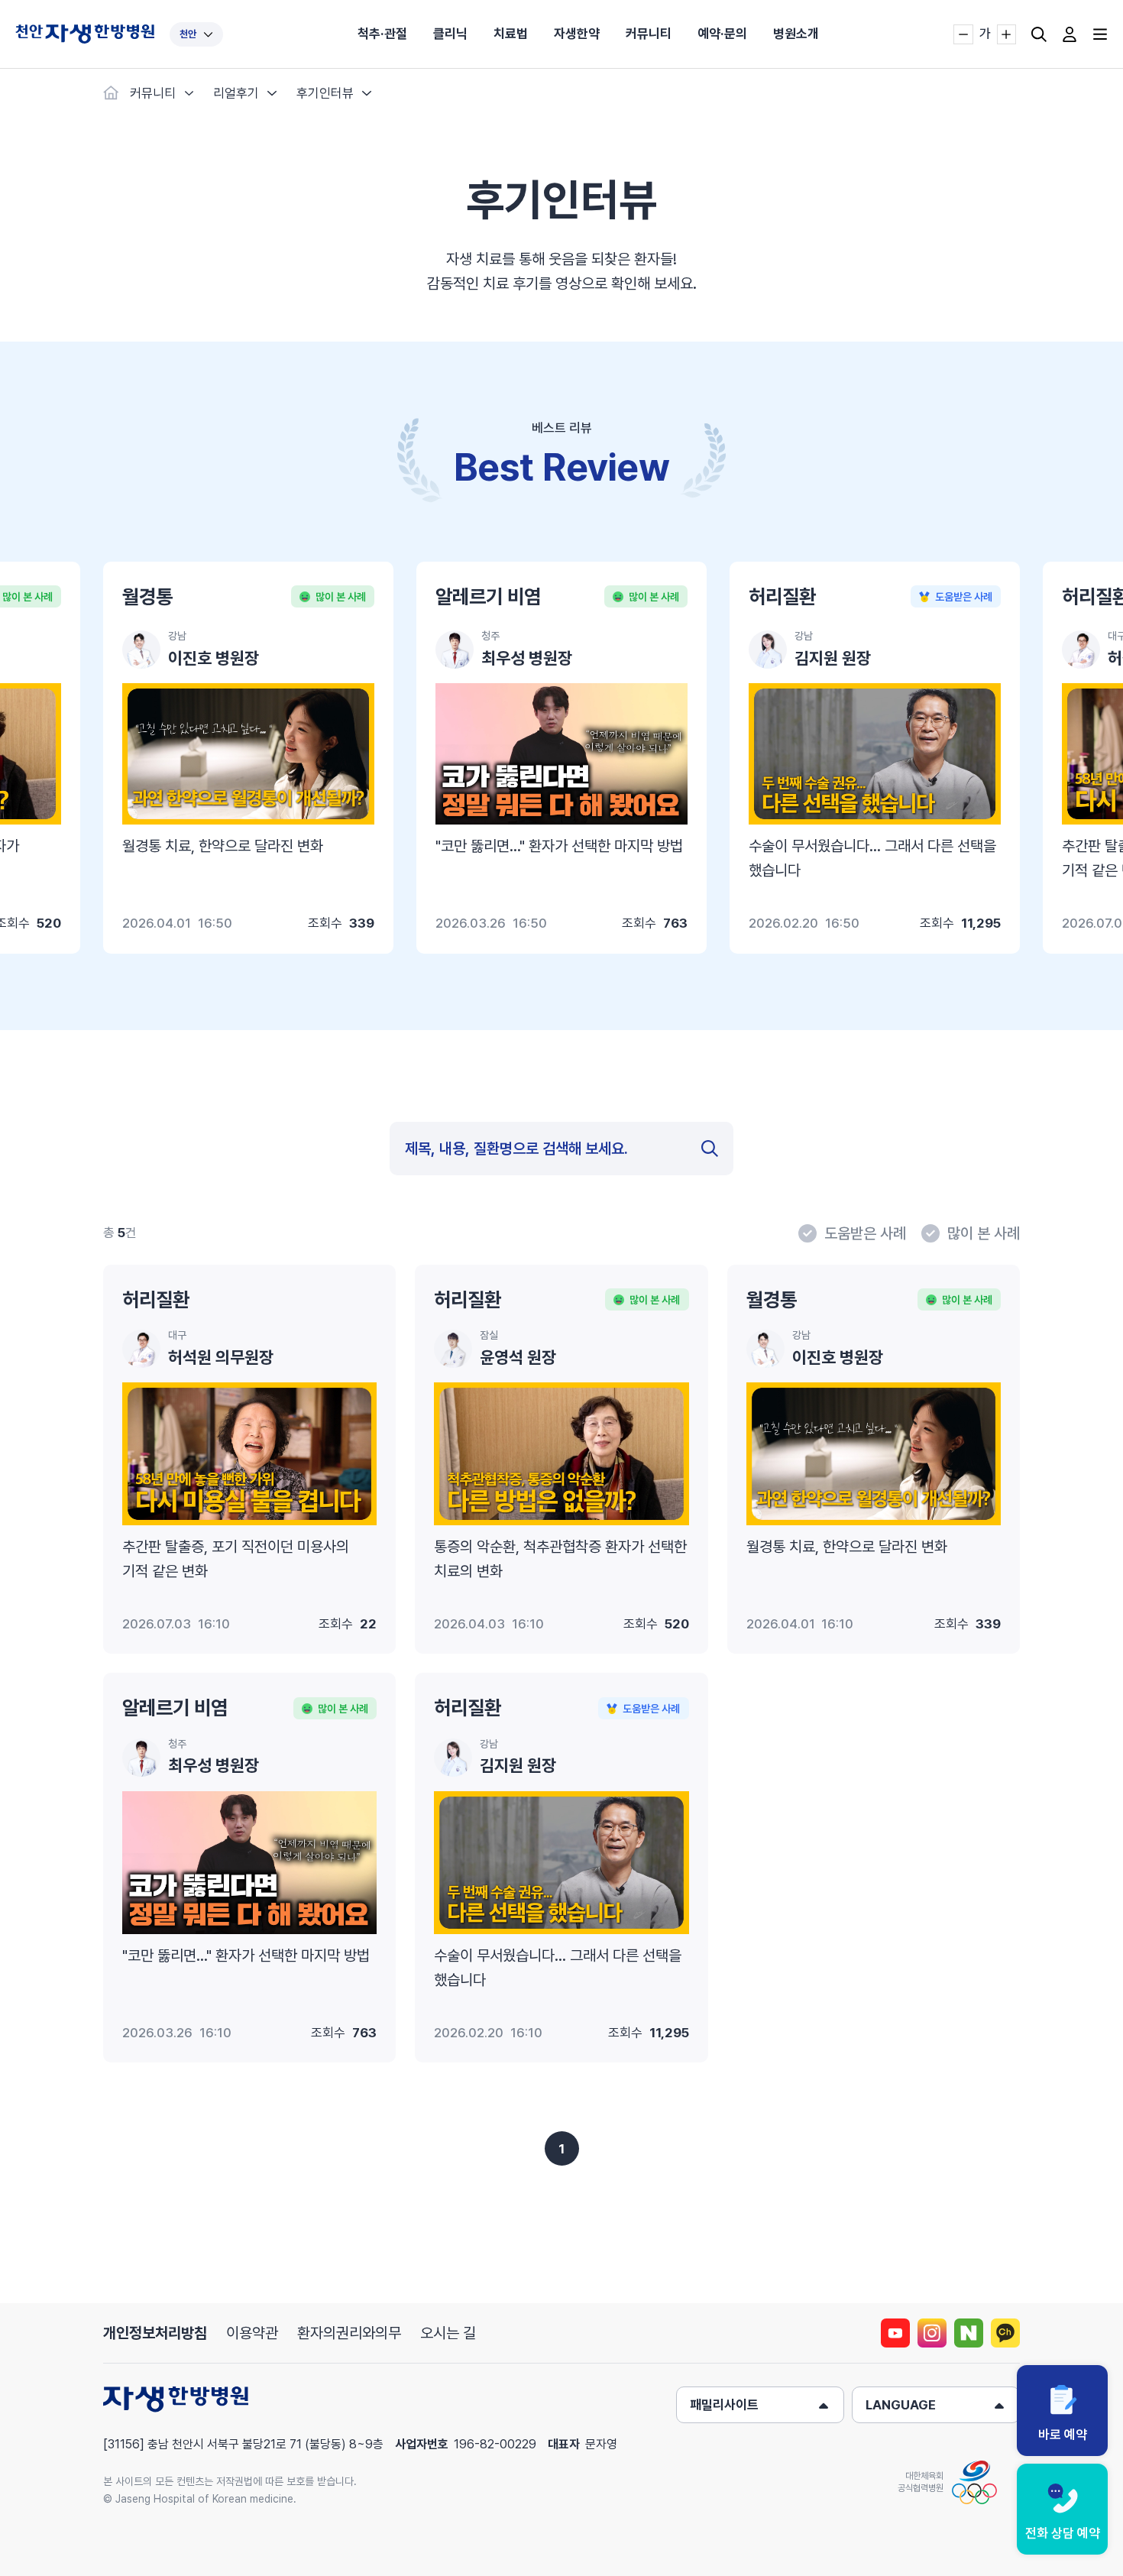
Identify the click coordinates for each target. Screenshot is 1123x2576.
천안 (188, 34)
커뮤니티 (649, 34)
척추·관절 (382, 34)
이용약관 (252, 2333)
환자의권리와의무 (349, 2333)
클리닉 (450, 34)
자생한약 (577, 34)
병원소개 (796, 34)
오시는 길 (448, 2333)
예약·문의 (722, 34)
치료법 (511, 34)
